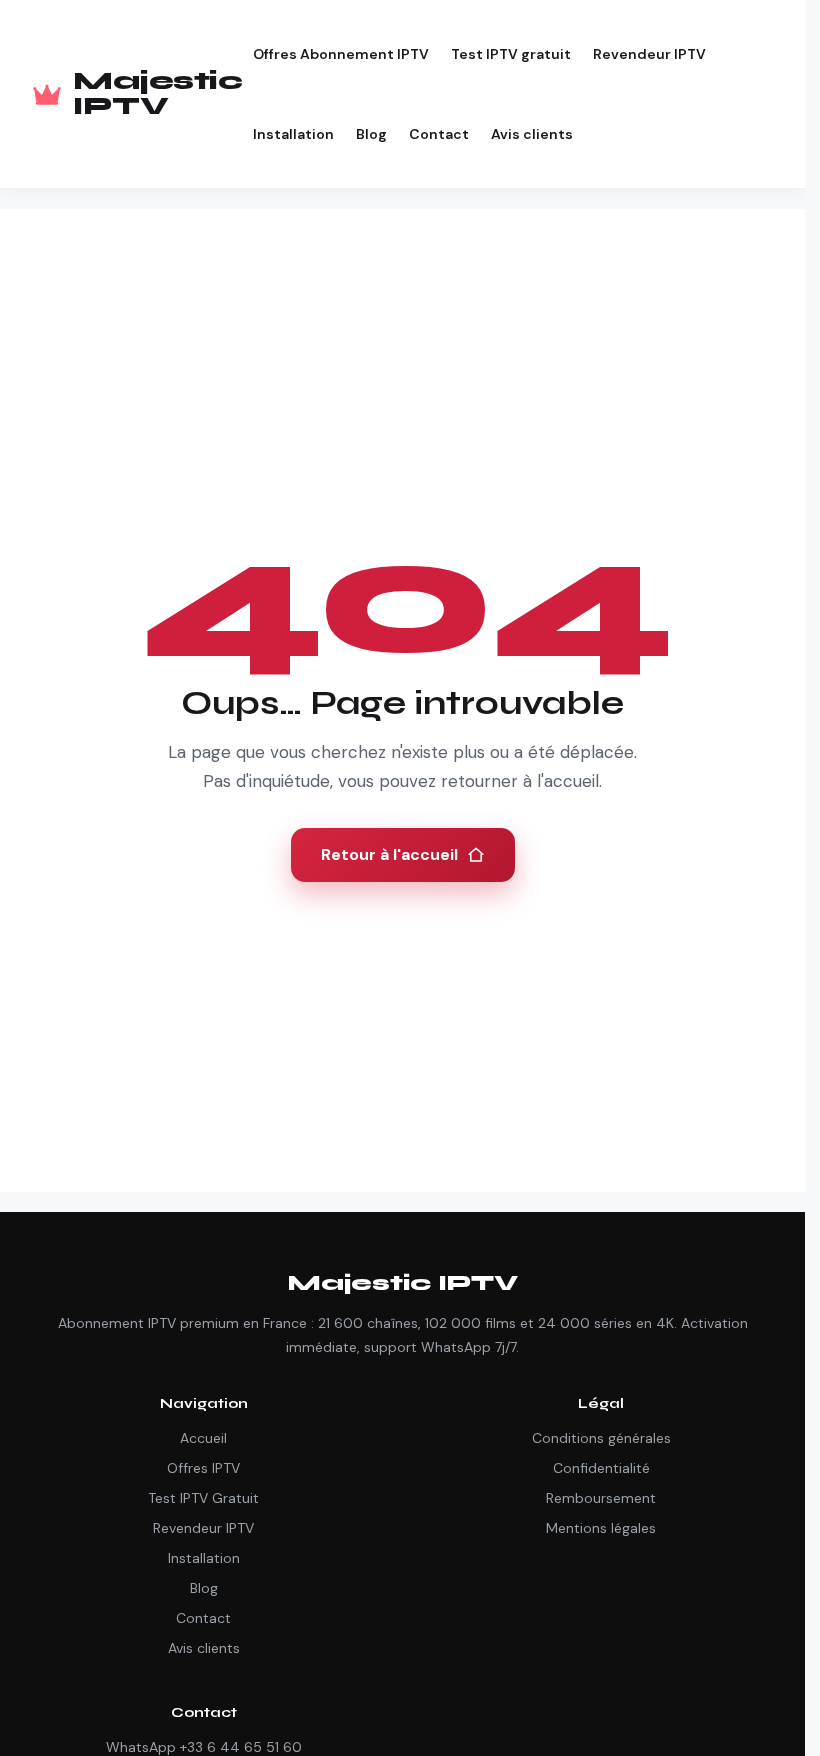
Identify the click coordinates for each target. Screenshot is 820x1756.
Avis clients (532, 134)
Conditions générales (601, 1438)
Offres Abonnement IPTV (341, 54)
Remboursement (601, 1498)
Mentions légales (601, 1528)
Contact (439, 134)
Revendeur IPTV (649, 54)
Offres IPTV (203, 1468)
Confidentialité (601, 1468)
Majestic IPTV (157, 94)
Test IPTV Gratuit (203, 1498)
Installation (293, 134)
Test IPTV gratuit (511, 54)
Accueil (203, 1438)
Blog (371, 134)
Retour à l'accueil (389, 854)
